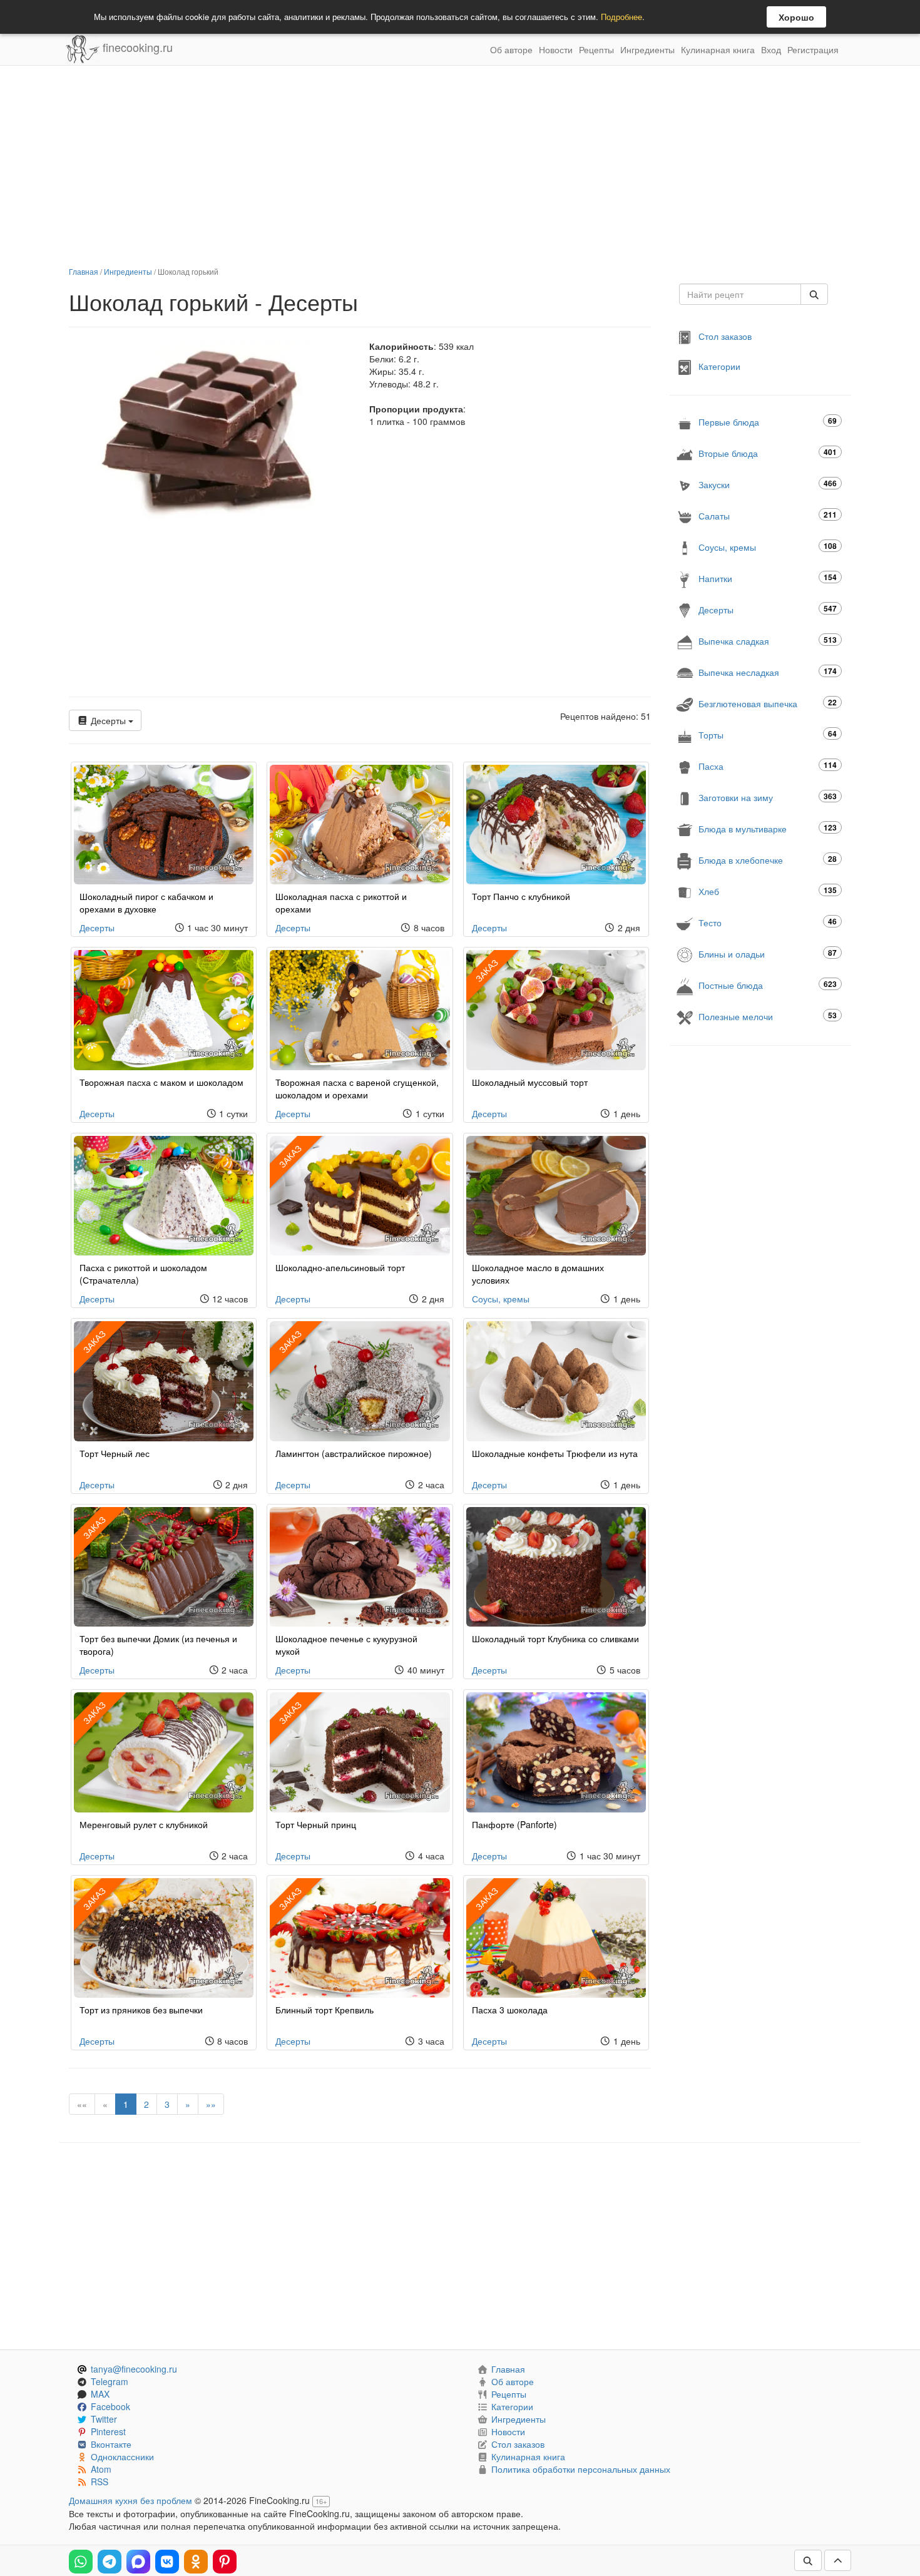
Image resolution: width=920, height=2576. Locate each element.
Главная (84, 271)
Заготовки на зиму (768, 797)
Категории (719, 366)
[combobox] (740, 294)
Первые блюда (768, 422)
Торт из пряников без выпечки (141, 2010)
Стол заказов (725, 336)
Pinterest (108, 2431)
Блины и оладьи (768, 953)
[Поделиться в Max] (138, 2562)
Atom (101, 2469)
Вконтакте (111, 2444)
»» (211, 2104)
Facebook (110, 2406)
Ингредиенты (647, 49)
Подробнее (621, 17)
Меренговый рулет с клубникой (144, 1824)
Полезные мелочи (768, 1016)
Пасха (768, 766)
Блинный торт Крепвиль (325, 2010)
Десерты (108, 720)
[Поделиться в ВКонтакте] (167, 2562)
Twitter (104, 2419)
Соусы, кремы (501, 1299)
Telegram (110, 2381)
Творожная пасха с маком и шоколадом (161, 1082)
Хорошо (796, 17)
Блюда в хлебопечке (768, 860)
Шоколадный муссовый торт (530, 1082)
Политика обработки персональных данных (581, 2469)
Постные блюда (768, 985)
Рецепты (596, 49)
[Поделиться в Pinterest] (225, 2562)
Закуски (768, 484)
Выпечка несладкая (768, 672)
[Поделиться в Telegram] (110, 2562)
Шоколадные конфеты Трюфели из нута (555, 1453)
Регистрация (813, 49)
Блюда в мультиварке (768, 828)
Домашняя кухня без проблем (130, 2500)
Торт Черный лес (115, 1453)
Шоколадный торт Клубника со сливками (555, 1638)
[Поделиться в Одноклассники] (196, 2562)
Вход (771, 49)
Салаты (768, 515)
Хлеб (768, 891)
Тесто (768, 922)
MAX (100, 2394)
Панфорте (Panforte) (514, 1824)
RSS (100, 2481)
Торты (768, 734)
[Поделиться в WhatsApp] (81, 2562)
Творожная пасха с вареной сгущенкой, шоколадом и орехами (357, 1088)
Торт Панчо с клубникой (521, 896)
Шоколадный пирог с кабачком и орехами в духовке (146, 902)
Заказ (486, 970)
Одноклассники (122, 2456)
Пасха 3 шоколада (510, 2010)
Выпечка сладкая (768, 641)
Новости (556, 49)
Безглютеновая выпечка (768, 703)
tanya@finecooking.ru (134, 2369)
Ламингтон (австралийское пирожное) (354, 1453)
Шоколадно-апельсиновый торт (340, 1267)
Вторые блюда (768, 453)
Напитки (768, 578)
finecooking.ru (136, 47)
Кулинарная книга (718, 49)
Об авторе (511, 49)
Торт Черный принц (316, 1824)
